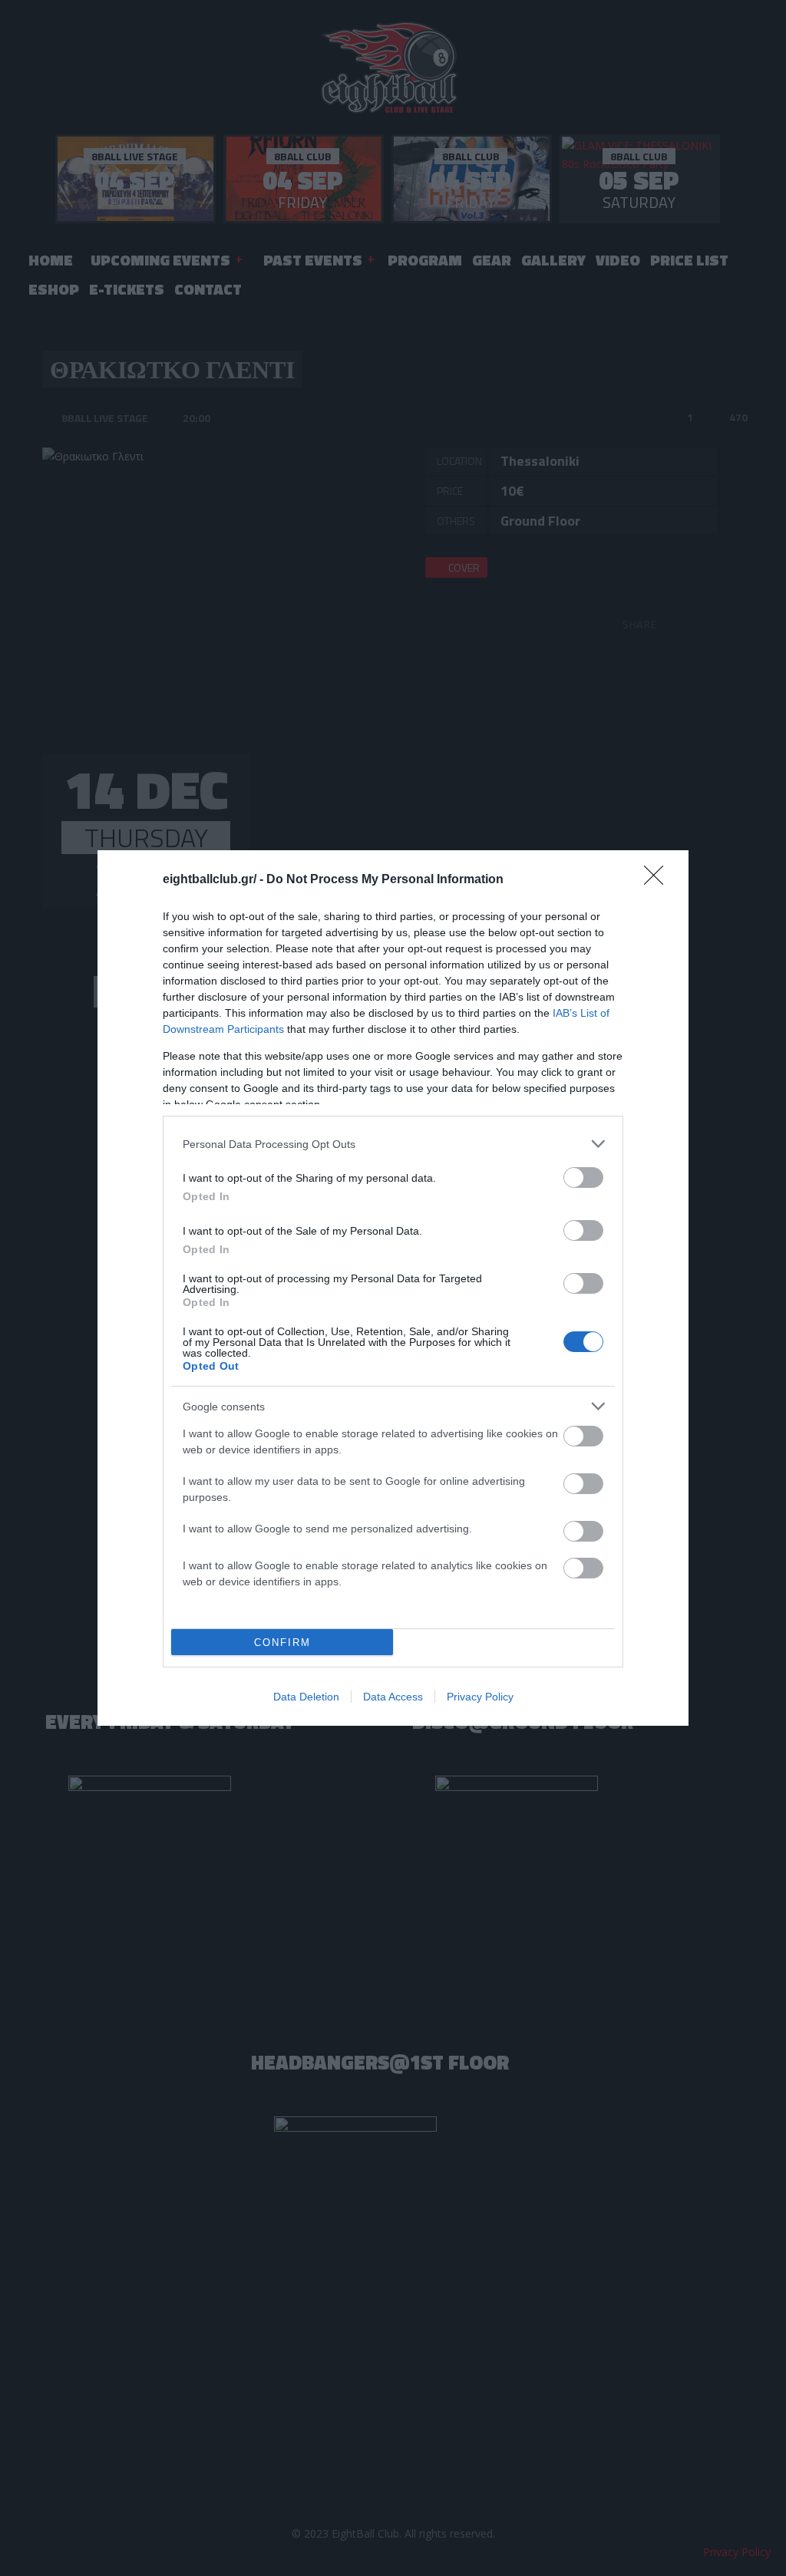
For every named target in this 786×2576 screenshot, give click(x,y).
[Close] (659, 880)
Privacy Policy (480, 1697)
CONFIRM (282, 1643)
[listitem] (393, 1144)
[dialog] (393, 1288)
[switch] (583, 1178)
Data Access (393, 1697)
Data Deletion (306, 1697)
